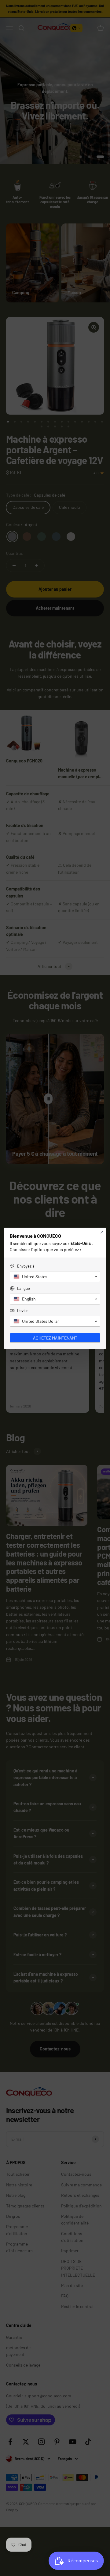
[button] (55, 1277)
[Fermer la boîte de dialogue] (102, 1232)
